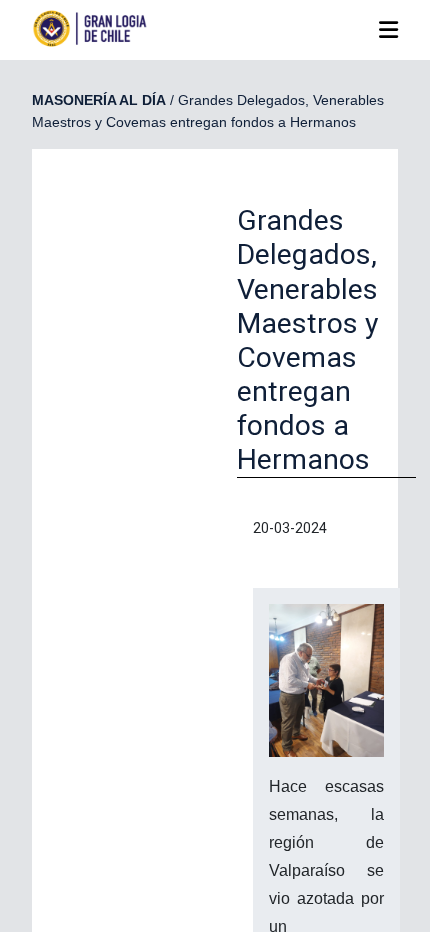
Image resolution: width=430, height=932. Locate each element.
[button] (388, 30)
